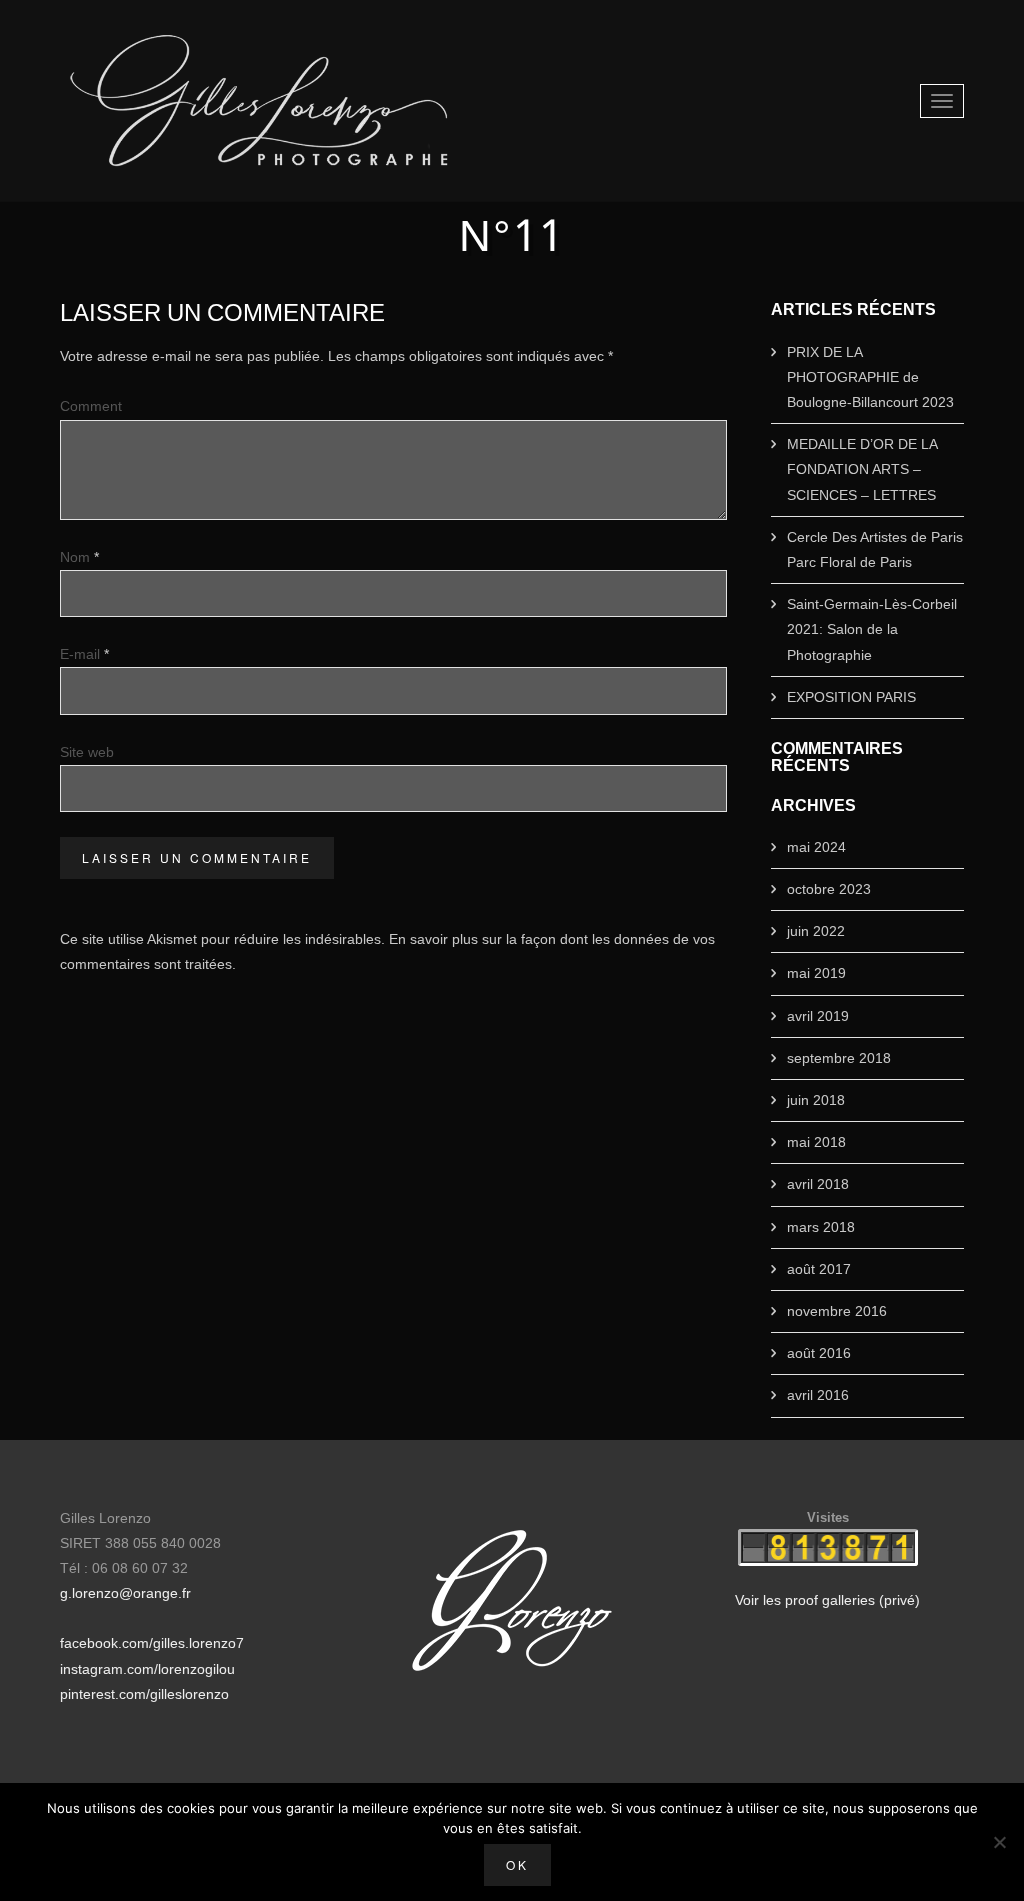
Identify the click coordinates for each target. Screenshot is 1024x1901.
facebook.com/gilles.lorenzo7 (152, 1643)
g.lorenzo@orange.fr (125, 1593)
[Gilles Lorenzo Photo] (260, 100)
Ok (517, 1864)
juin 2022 (816, 931)
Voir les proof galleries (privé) (827, 1600)
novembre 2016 (837, 1311)
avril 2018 (818, 1184)
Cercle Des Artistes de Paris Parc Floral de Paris (875, 549)
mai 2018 (816, 1142)
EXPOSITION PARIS (851, 697)
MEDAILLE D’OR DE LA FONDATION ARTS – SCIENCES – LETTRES (862, 469)
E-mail (84, 654)
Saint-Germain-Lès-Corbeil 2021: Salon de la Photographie (872, 629)
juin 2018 (816, 1100)
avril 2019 (818, 1016)
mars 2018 (821, 1227)
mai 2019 (816, 973)
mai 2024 (816, 847)
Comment (91, 406)
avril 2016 (818, 1395)
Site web (87, 752)
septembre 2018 (839, 1058)
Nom (79, 557)
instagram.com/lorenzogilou (147, 1669)
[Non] (999, 1842)
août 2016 (819, 1353)
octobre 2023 (829, 889)
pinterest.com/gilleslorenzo (144, 1694)
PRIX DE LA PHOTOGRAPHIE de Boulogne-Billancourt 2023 (870, 377)
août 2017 (819, 1269)
